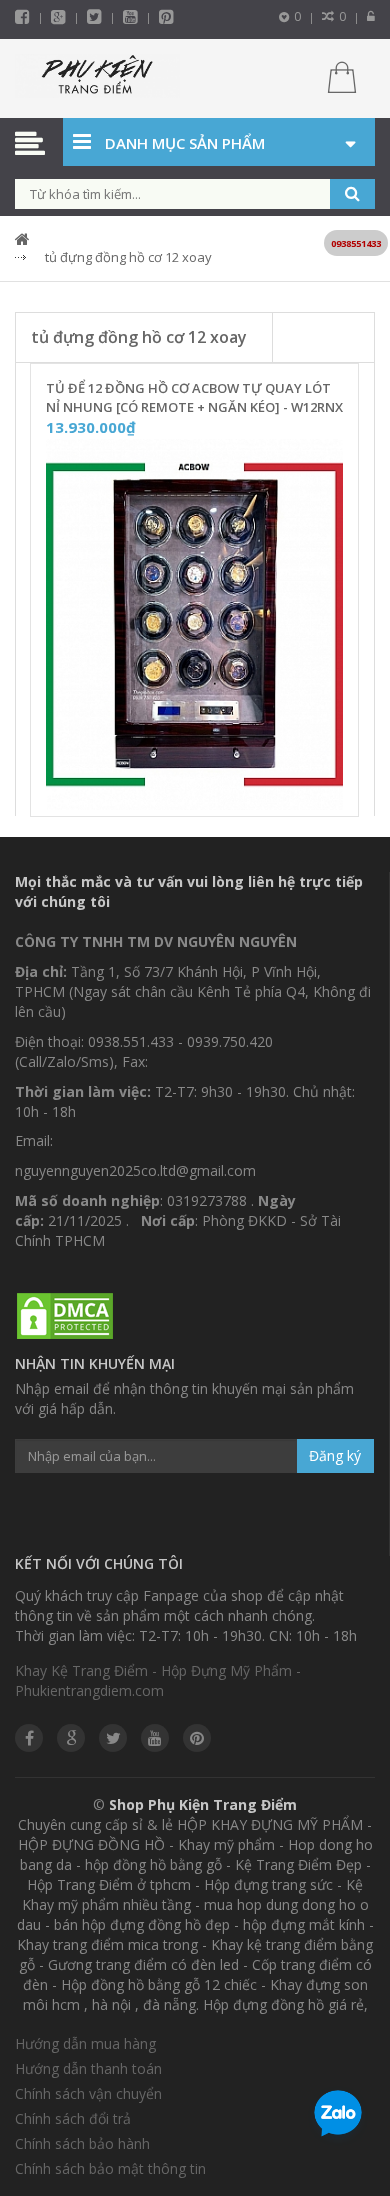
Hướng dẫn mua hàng (85, 2043)
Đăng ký (335, 1455)
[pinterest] (166, 16)
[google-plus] (58, 16)
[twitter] (94, 16)
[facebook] (22, 16)
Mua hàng (207, 796)
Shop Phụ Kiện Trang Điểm (203, 1804)
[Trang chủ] (97, 78)
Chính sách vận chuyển (88, 2093)
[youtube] (130, 16)
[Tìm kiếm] (352, 194)
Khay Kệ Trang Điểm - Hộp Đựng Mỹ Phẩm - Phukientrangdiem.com (158, 1680)
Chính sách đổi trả (73, 2118)
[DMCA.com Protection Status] (65, 1316)
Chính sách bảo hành (82, 2143)
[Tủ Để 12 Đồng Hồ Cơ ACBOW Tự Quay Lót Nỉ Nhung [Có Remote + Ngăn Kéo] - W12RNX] (194, 625)
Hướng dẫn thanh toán (88, 2068)
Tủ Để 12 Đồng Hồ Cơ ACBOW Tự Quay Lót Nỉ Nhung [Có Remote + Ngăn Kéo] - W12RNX (194, 397)
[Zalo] (338, 2117)
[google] (71, 1738)
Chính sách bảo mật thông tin (110, 2168)
